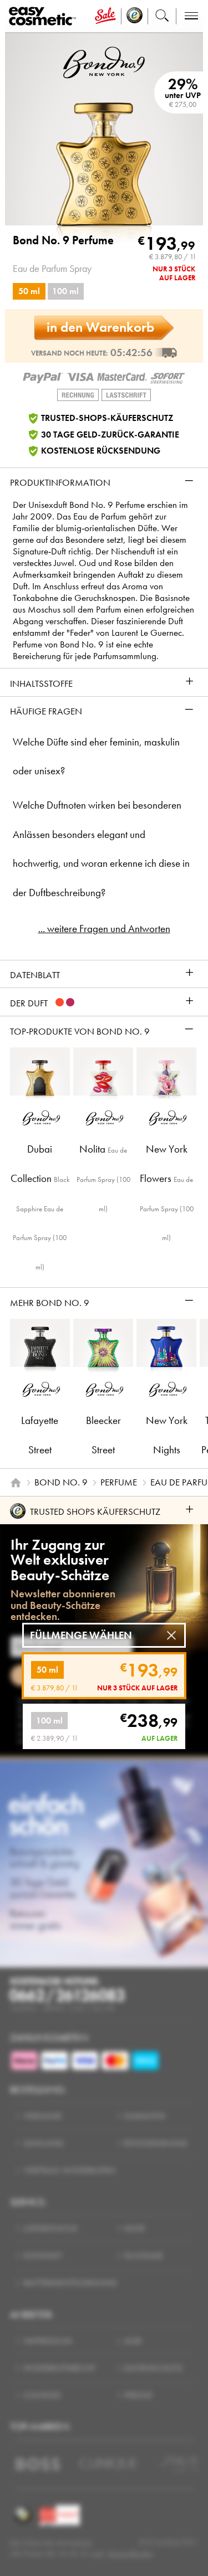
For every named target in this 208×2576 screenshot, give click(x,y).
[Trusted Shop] (135, 16)
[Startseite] (16, 1483)
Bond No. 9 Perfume (63, 241)
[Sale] (105, 16)
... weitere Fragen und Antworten (104, 929)
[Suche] (162, 16)
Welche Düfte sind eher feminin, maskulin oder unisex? (96, 757)
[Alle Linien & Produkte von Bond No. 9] (104, 62)
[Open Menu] (45, 16)
